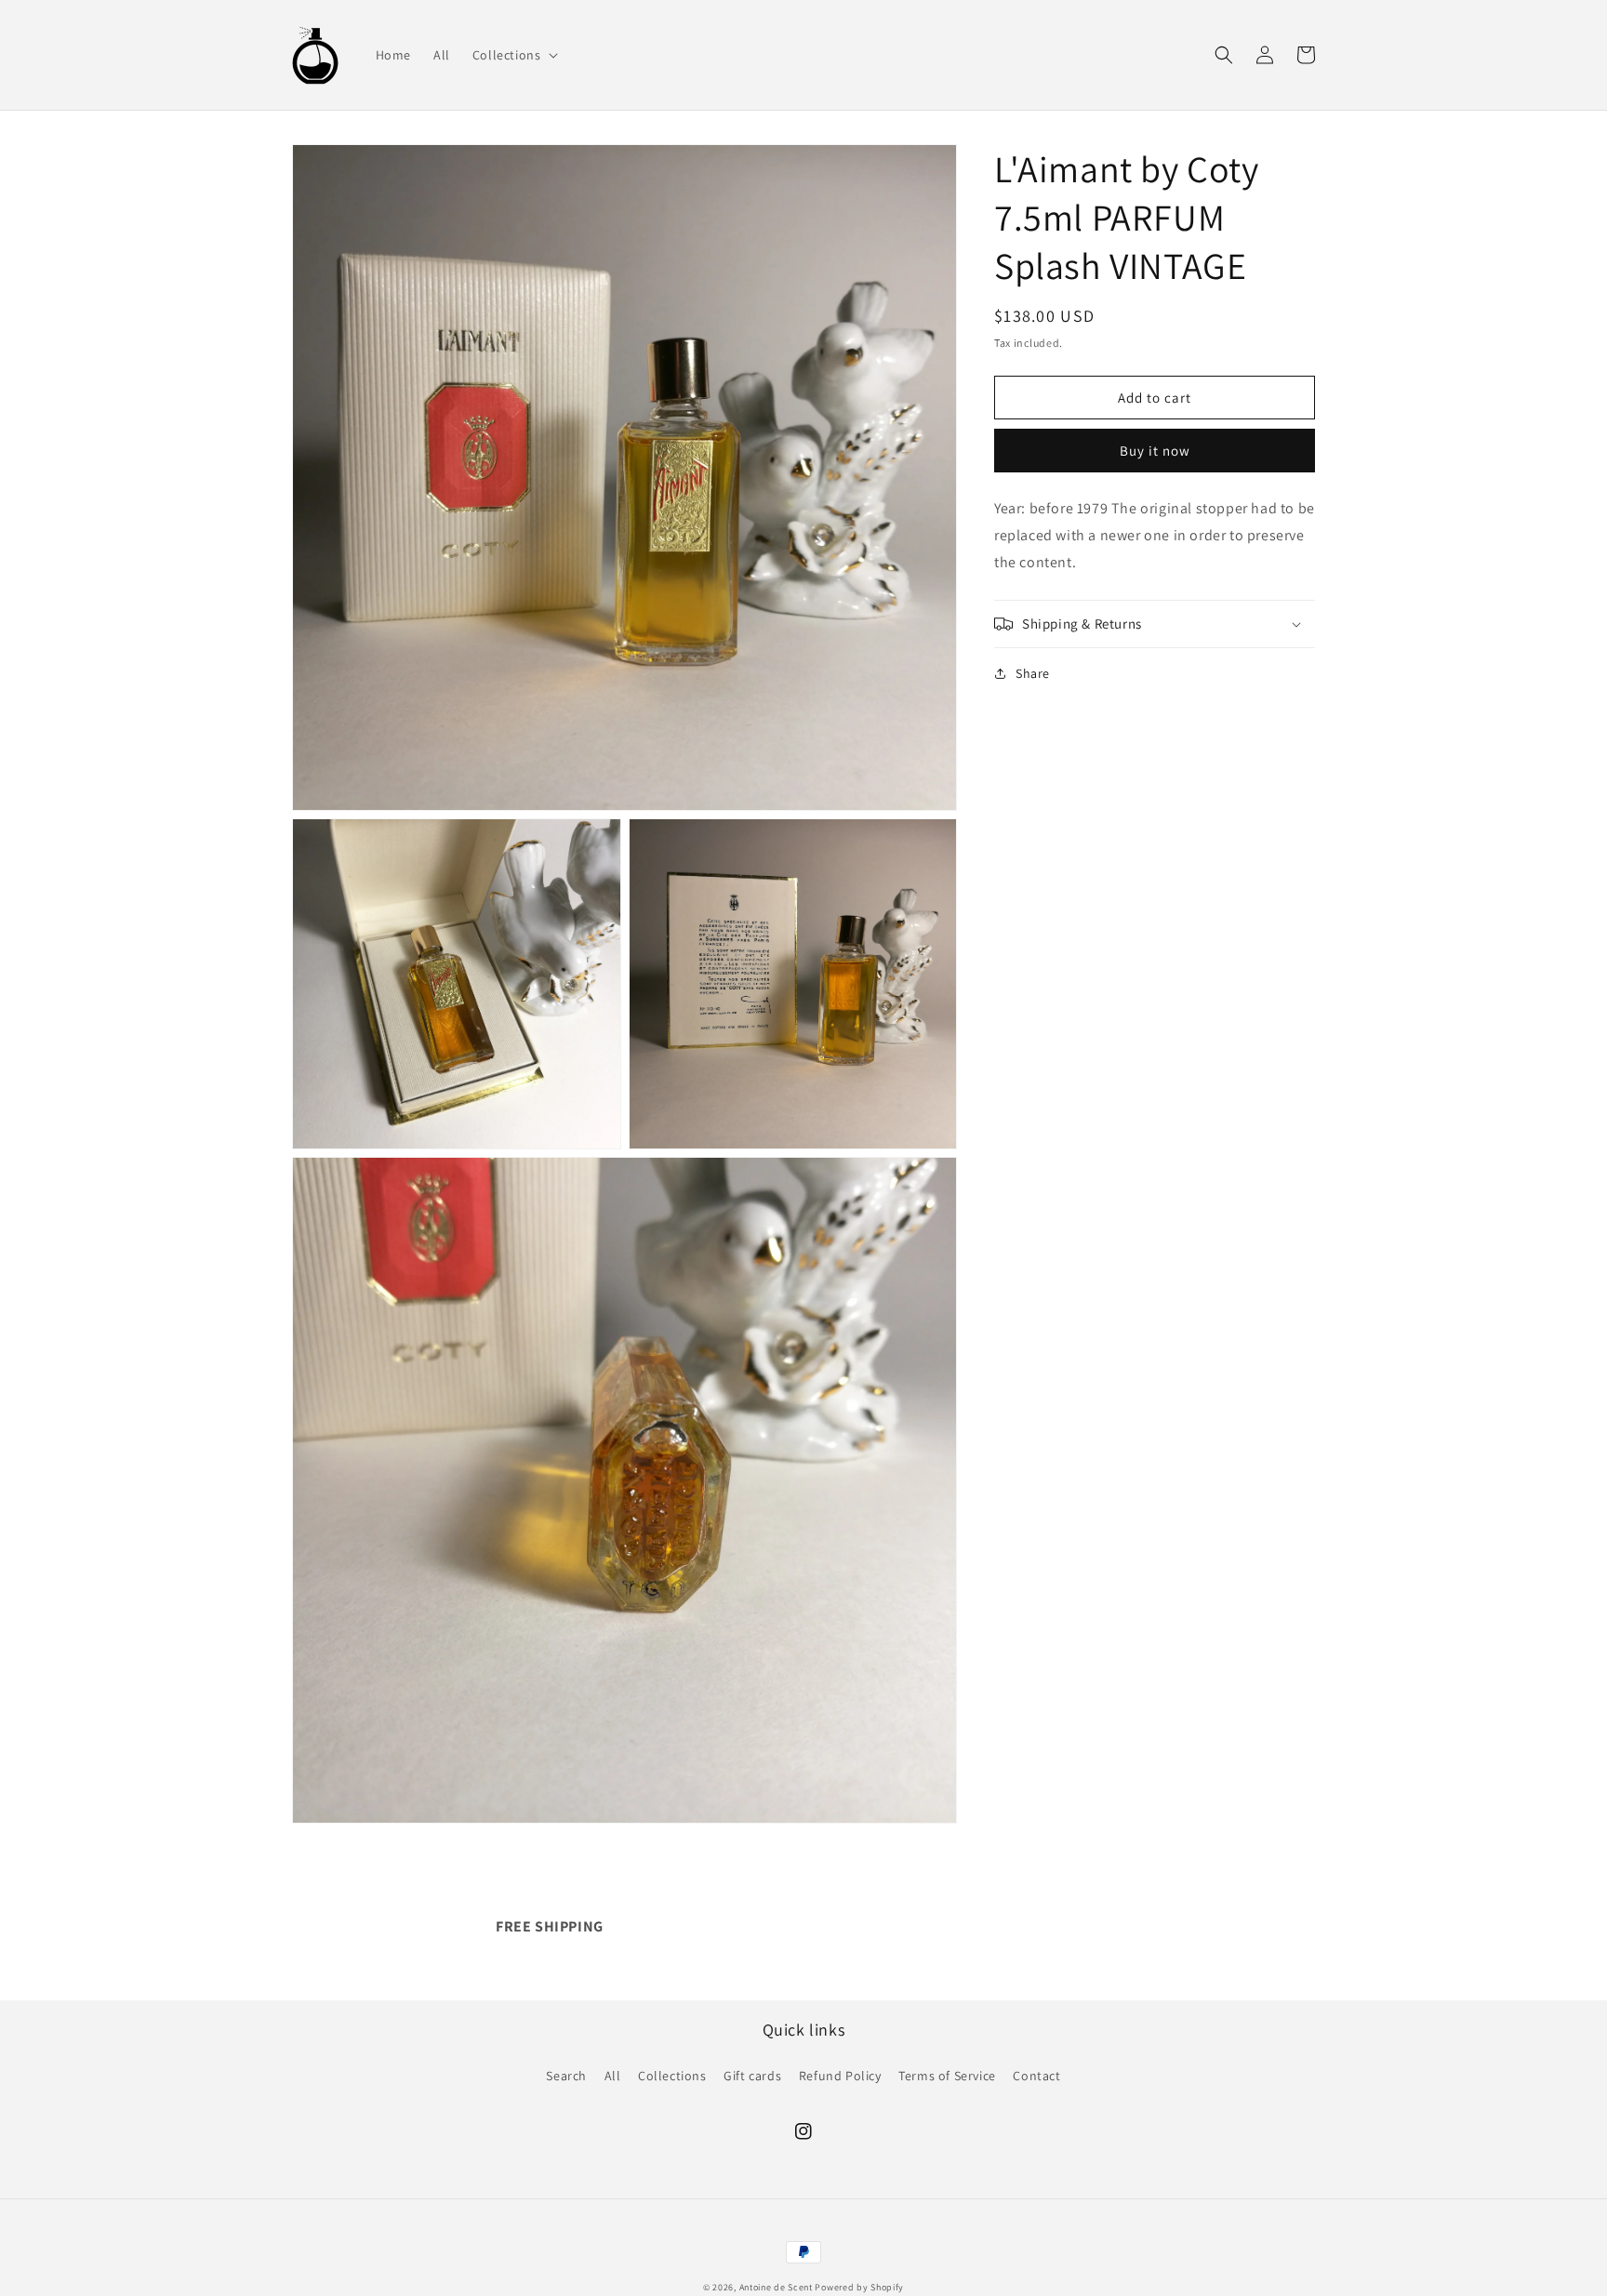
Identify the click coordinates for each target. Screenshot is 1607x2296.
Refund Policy (840, 2076)
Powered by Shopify (859, 2287)
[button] (514, 55)
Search (566, 2076)
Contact (1036, 2076)
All (613, 2076)
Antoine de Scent (776, 2287)
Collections (672, 2076)
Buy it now (1155, 451)
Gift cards (752, 2076)
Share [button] (1033, 673)
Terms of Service (947, 2076)
